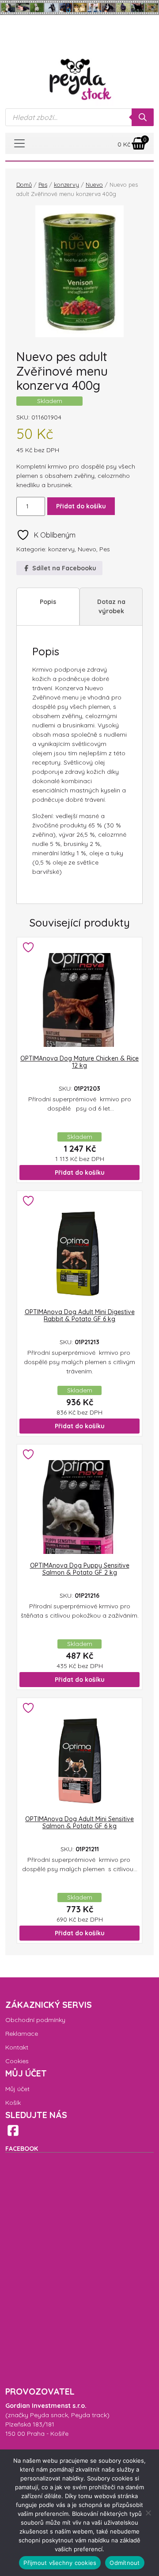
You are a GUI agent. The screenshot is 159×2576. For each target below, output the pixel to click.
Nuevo (94, 185)
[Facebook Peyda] (13, 2131)
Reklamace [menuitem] (22, 2034)
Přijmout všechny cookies (60, 2563)
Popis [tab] (48, 602)
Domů (24, 185)
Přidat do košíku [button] (80, 1173)
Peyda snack (49, 2415)
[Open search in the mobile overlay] (79, 117)
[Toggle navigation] (19, 143)
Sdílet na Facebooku (63, 568)
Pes (43, 185)
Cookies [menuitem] (17, 2061)
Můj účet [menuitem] (17, 2089)
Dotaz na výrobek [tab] (111, 606)
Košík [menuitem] (13, 2103)
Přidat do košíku (81, 506)
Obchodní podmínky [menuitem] (35, 2020)
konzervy (66, 185)
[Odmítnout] (148, 2513)
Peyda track (89, 2415)
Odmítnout (125, 2563)
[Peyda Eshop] (79, 80)
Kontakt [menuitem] (17, 2047)
